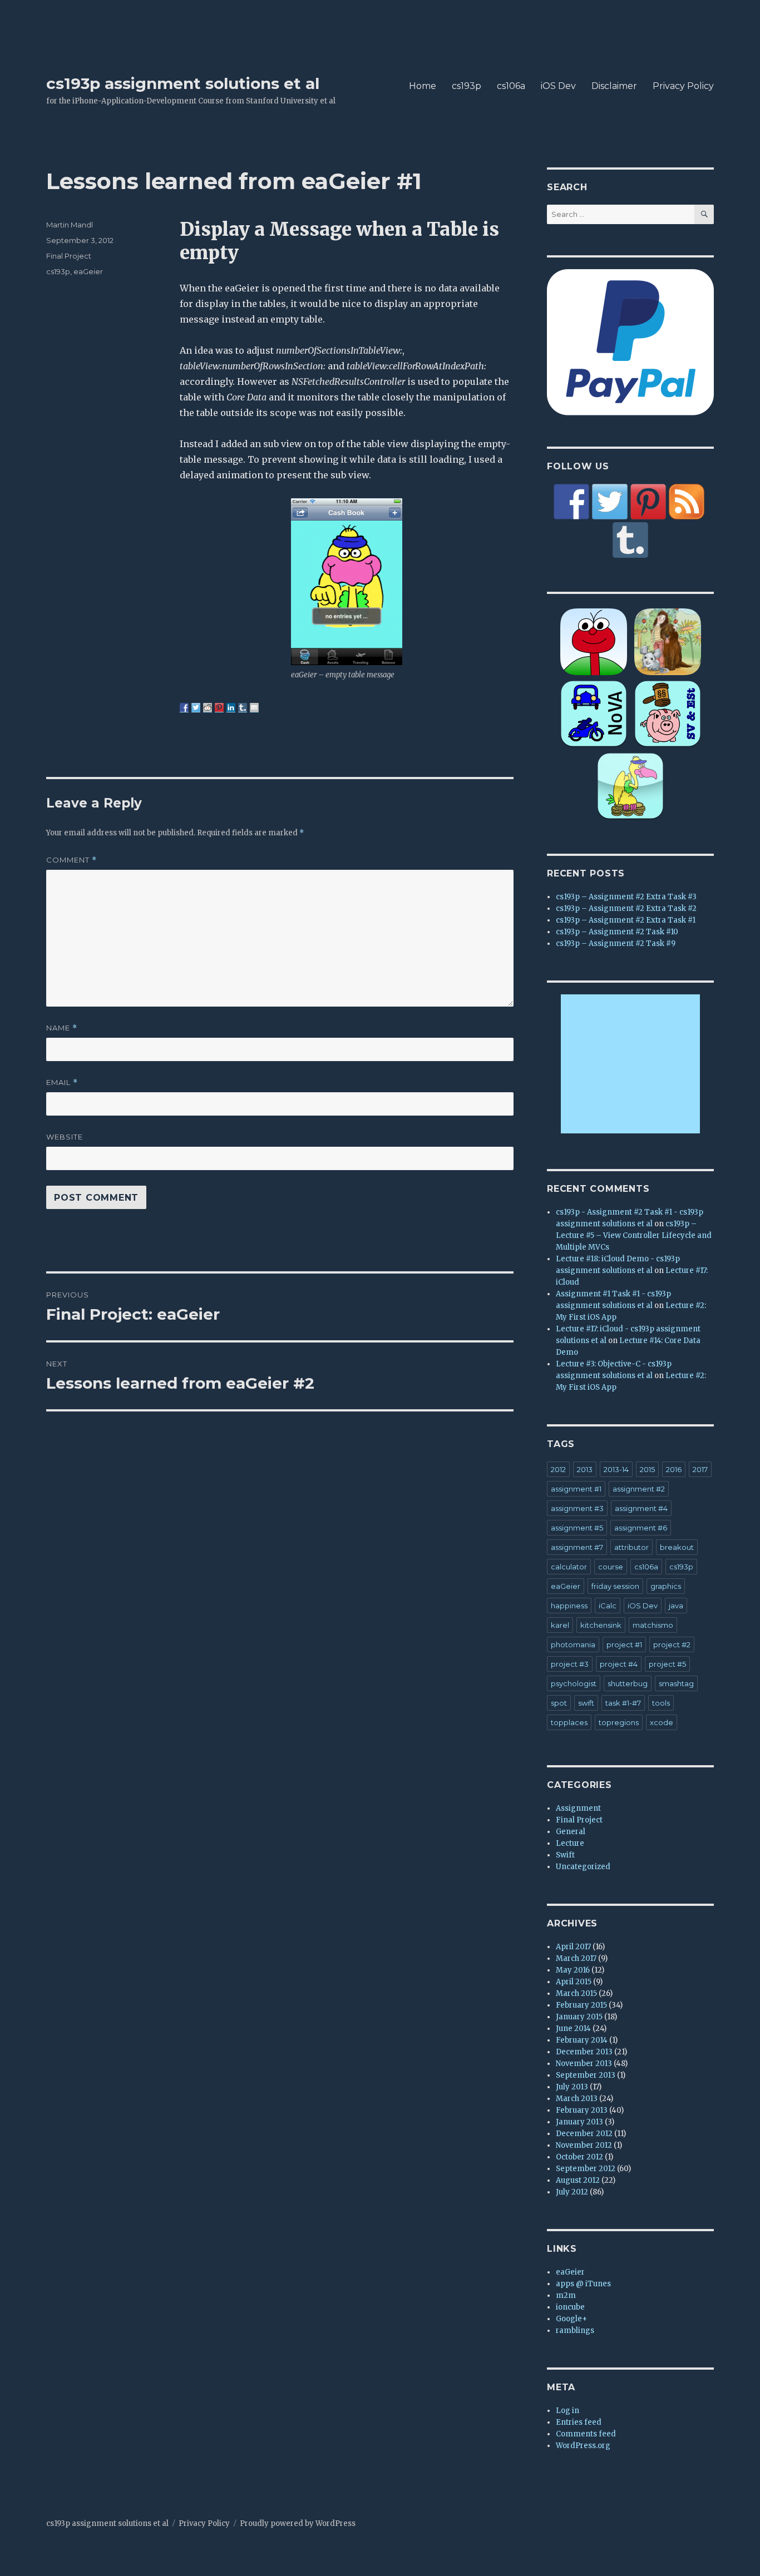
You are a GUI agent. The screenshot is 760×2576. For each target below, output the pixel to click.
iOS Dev (558, 86)
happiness (569, 1606)
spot (559, 1703)
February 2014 (582, 2040)
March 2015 (576, 1993)
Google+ (571, 2319)
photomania (573, 1644)
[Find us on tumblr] (630, 540)
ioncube (570, 2307)
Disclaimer (614, 86)
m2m (566, 2295)
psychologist (574, 1683)
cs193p (467, 86)
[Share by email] (254, 707)
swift (586, 1703)
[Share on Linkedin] (231, 707)
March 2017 (576, 1958)
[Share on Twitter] (196, 707)
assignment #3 (577, 1508)
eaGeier (88, 271)
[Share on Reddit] (208, 707)
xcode (662, 1722)
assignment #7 (577, 1547)
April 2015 (574, 1982)
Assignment (578, 1808)
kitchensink (601, 1625)
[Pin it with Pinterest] (219, 707)
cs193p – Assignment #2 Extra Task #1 (626, 920)
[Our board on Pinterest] (648, 502)
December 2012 (584, 2134)
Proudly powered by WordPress (298, 2523)
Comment (71, 860)
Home (423, 86)
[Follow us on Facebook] (571, 502)
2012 (558, 1469)
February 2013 (582, 2110)
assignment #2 (639, 1489)
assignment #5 (577, 1528)
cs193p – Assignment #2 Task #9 (616, 943)
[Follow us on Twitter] (610, 502)
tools (661, 1703)
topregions (619, 1722)
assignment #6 (641, 1528)
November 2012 (584, 2145)
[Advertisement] (632, 1065)
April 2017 (573, 1947)
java (676, 1606)
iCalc (608, 1606)
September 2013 (586, 2075)
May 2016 (573, 1970)
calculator (569, 1567)
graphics (666, 1586)
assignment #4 (641, 1508)
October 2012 (579, 2157)
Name (62, 1028)
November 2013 (584, 2064)
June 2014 (573, 2028)
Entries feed (579, 2422)
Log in (567, 2411)
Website (65, 1137)
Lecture (570, 1843)
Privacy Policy (683, 86)
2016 (674, 1469)
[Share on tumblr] (243, 707)
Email (62, 1083)
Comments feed (586, 2434)
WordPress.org (583, 2446)
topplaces (569, 1722)
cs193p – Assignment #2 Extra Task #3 (626, 897)
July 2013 (572, 2087)
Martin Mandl (70, 225)
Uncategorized (583, 1867)
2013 (585, 1469)
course (611, 1567)
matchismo (653, 1625)
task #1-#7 (623, 1703)
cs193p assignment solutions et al (183, 83)
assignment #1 (576, 1489)
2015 (647, 1469)
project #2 (672, 1644)
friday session (615, 1586)
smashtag (676, 1683)
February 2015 (581, 2005)
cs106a (511, 86)
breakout (677, 1547)
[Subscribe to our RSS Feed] (687, 502)
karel (560, 1625)
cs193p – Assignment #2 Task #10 (617, 932)
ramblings (575, 2330)
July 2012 (572, 2192)
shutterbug (628, 1683)
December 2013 (584, 2052)
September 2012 (586, 2169)
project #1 (624, 1644)
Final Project (69, 256)
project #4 (619, 1664)
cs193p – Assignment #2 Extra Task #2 (626, 908)
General (571, 1832)
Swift (565, 1855)
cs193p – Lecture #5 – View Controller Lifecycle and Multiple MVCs (634, 1235)
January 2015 (579, 2017)
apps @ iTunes (583, 2284)
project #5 (667, 1664)
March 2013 (577, 2099)
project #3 (570, 1664)
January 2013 (579, 2122)
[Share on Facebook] (184, 707)
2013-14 (616, 1469)
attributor (631, 1547)
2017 (700, 1469)
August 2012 (578, 2180)
